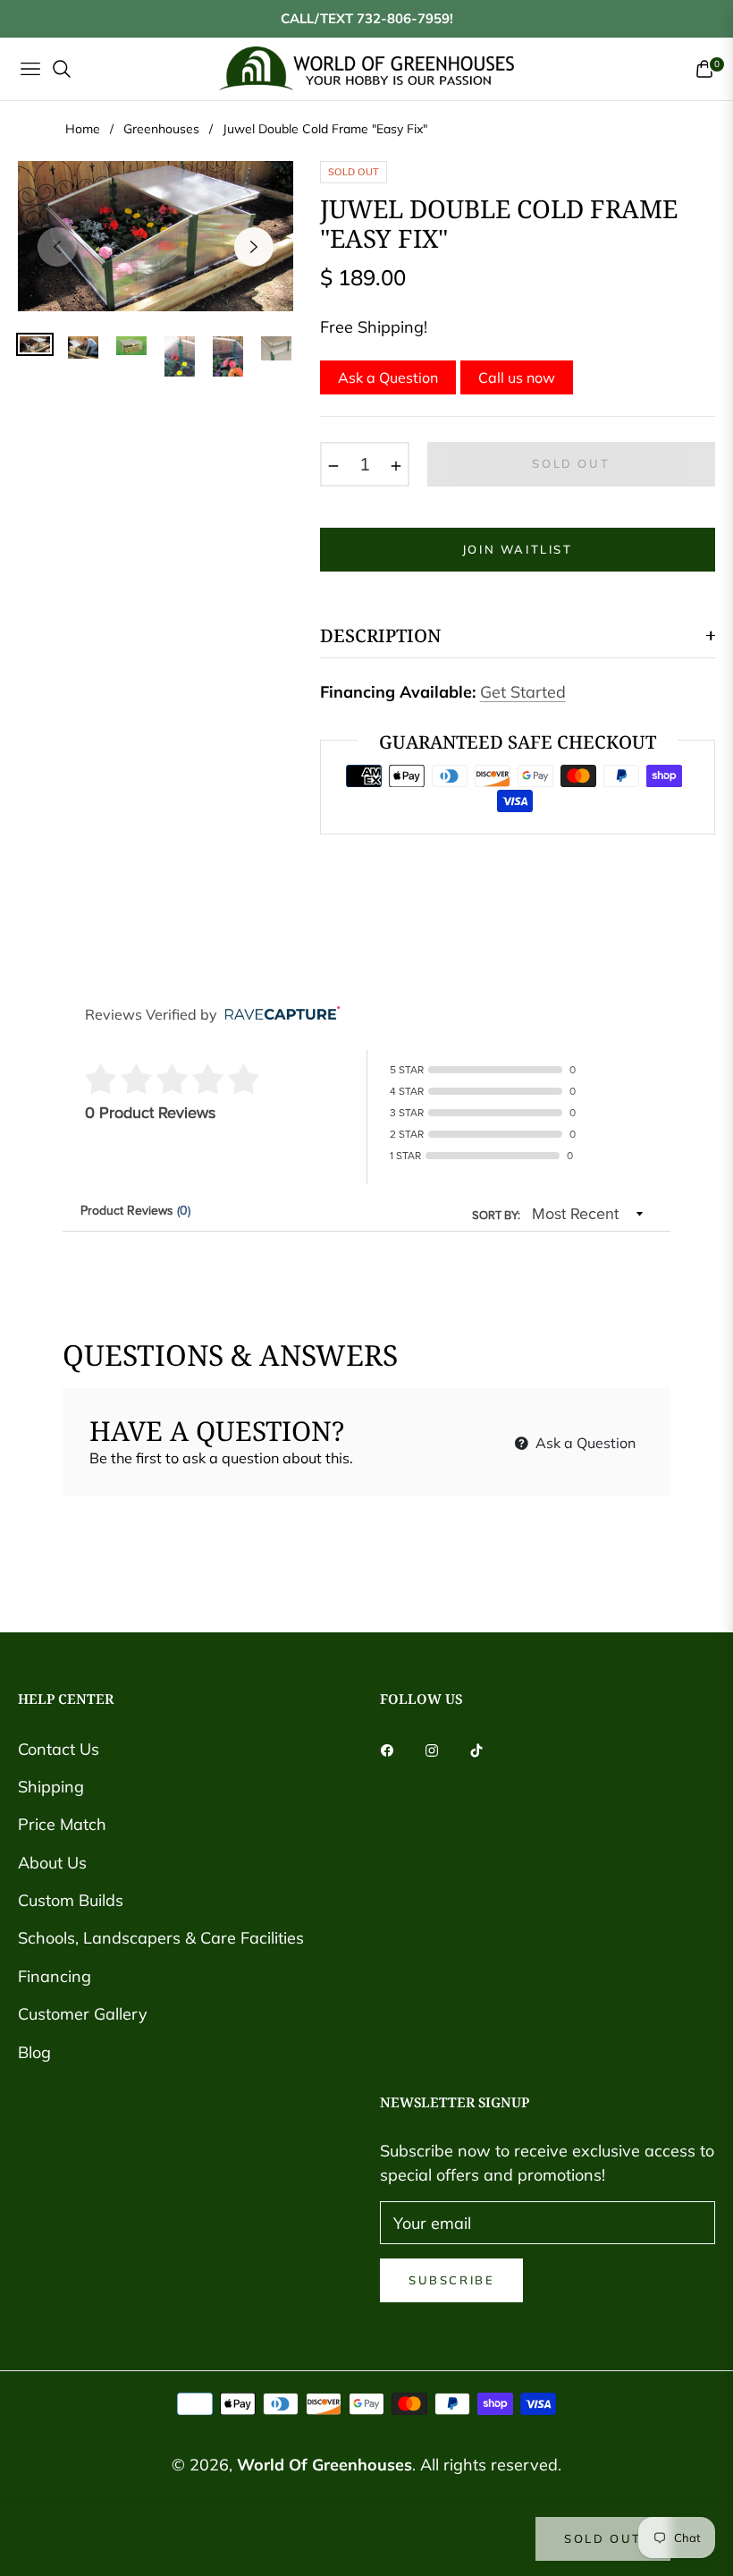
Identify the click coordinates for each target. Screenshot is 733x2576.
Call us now (517, 377)
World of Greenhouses (324, 2465)
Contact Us (59, 1749)
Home (83, 129)
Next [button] (254, 247)
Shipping (51, 1787)
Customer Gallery (83, 2014)
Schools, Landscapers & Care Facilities (161, 1938)
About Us (52, 1863)
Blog (34, 2052)
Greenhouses (161, 129)
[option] (156, 236)
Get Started (523, 692)
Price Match (62, 1824)
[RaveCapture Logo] (278, 1015)
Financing (55, 1976)
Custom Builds (71, 1900)
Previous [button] (57, 247)
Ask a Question (388, 377)
